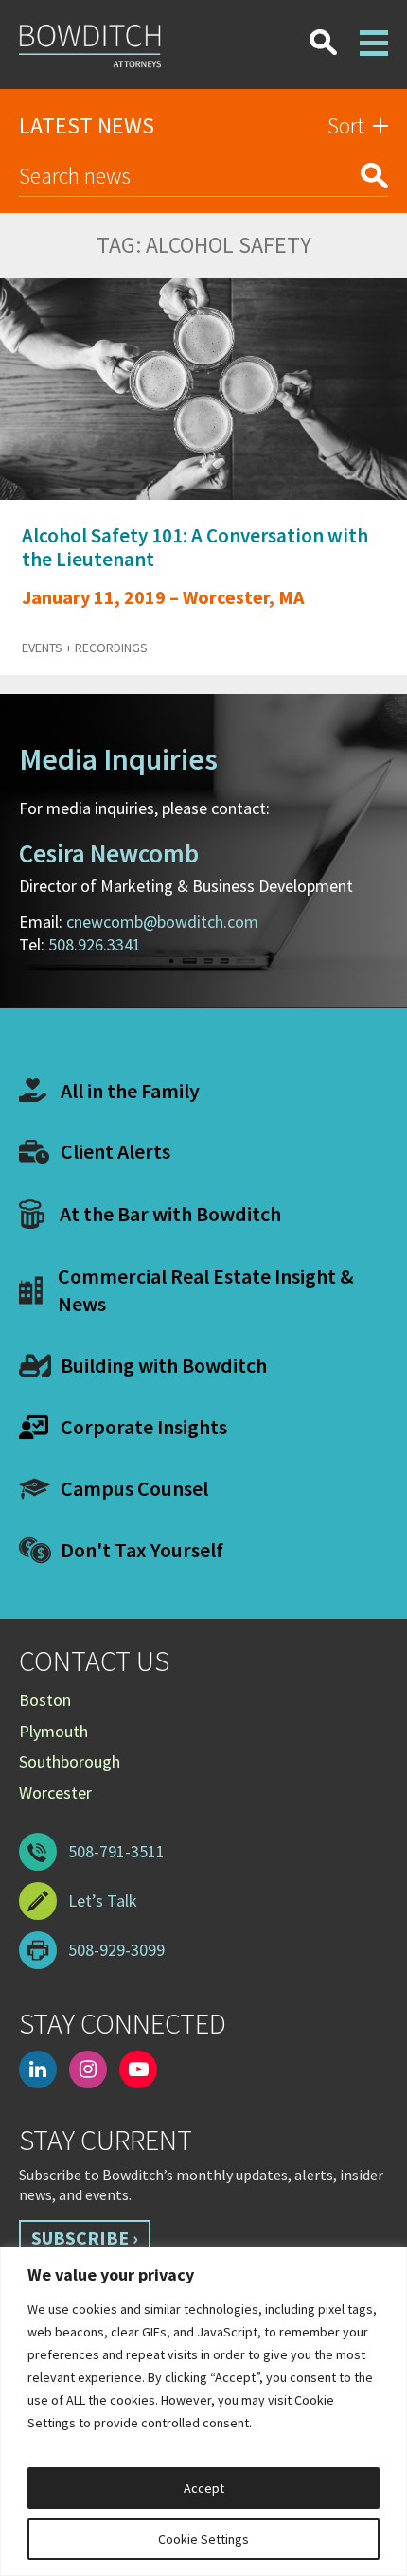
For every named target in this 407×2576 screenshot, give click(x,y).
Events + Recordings (85, 648)
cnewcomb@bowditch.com (162, 922)
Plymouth (53, 1731)
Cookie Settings (203, 2539)
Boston (45, 1700)
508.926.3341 (95, 944)
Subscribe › (85, 2238)
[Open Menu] (374, 31)
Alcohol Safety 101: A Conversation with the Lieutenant (195, 547)
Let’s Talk (103, 1901)
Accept (204, 2488)
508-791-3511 (116, 1851)
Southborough (70, 1761)
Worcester (55, 1793)
